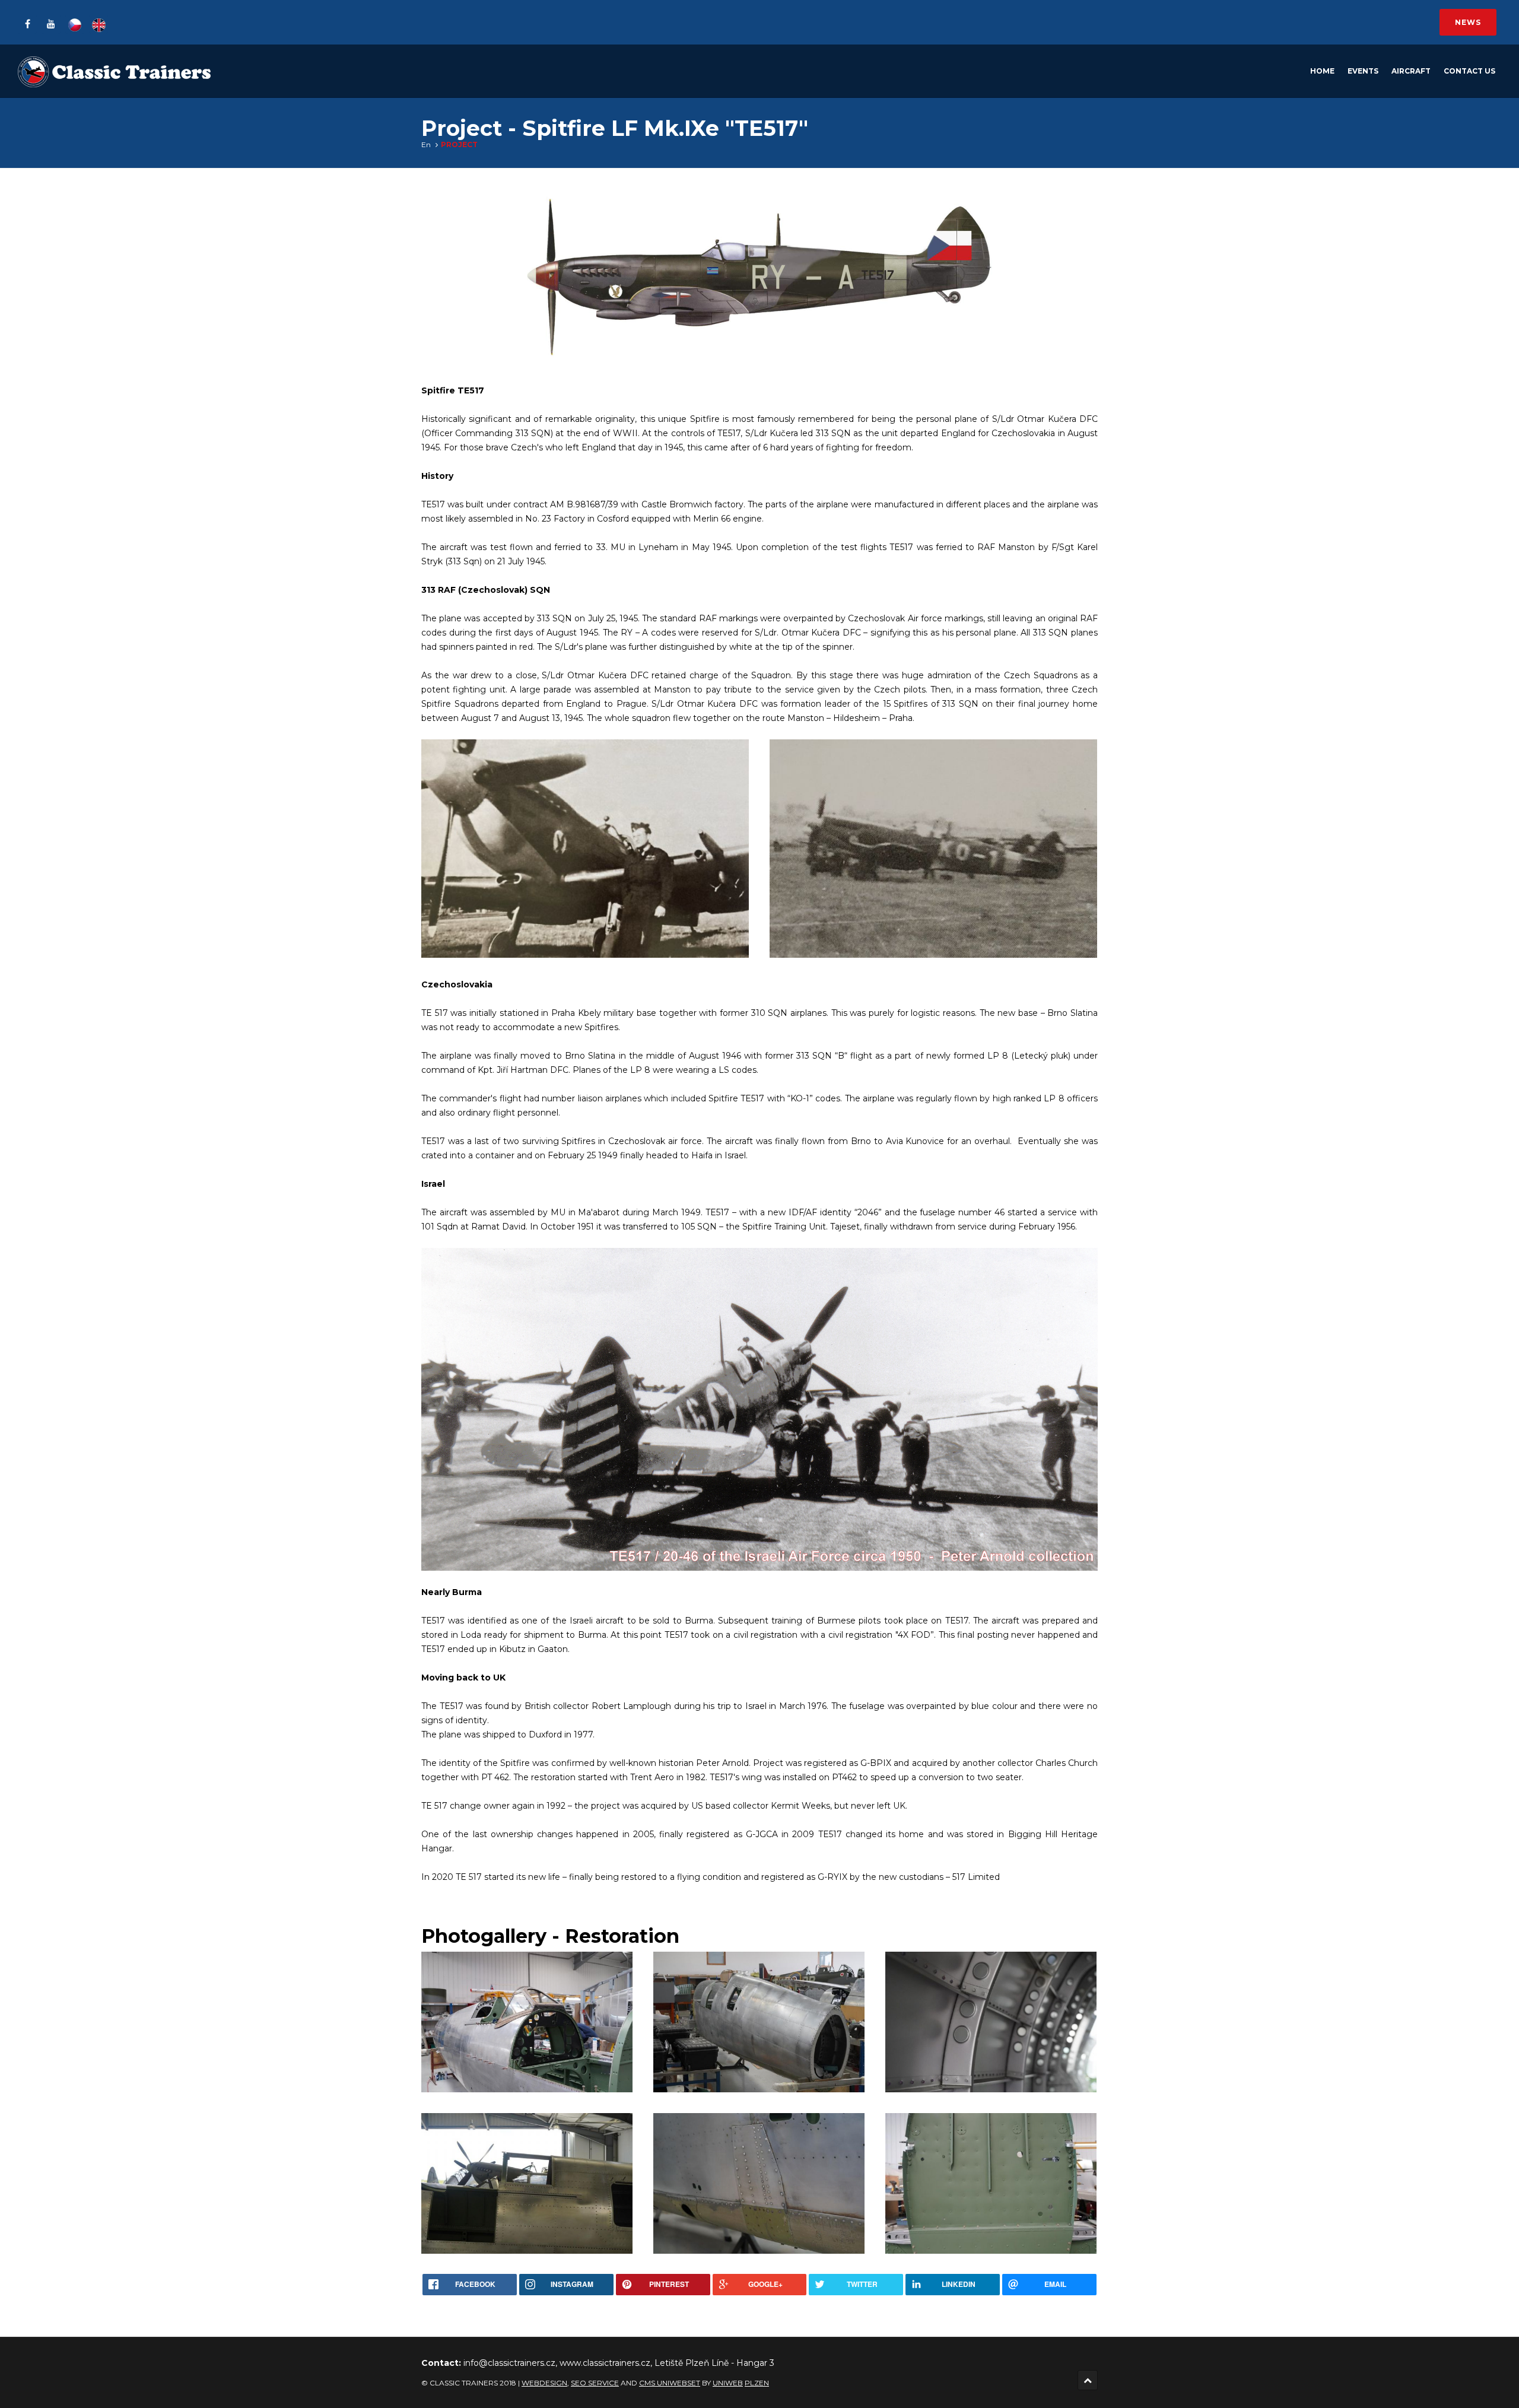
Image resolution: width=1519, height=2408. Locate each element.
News (1468, 22)
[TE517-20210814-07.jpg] (527, 2022)
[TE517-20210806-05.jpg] (759, 2183)
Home (1322, 71)
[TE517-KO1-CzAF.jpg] (933, 849)
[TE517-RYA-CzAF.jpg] (585, 849)
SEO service (595, 2383)
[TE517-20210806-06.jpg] (991, 2022)
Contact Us (1469, 71)
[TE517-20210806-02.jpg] (527, 2183)
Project (459, 144)
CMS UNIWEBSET (670, 2383)
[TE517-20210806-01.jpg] (759, 2022)
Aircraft (1411, 71)
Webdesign (544, 2383)
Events (1363, 71)
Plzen (757, 2383)
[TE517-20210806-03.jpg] (991, 2183)
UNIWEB (728, 2383)
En (426, 144)
